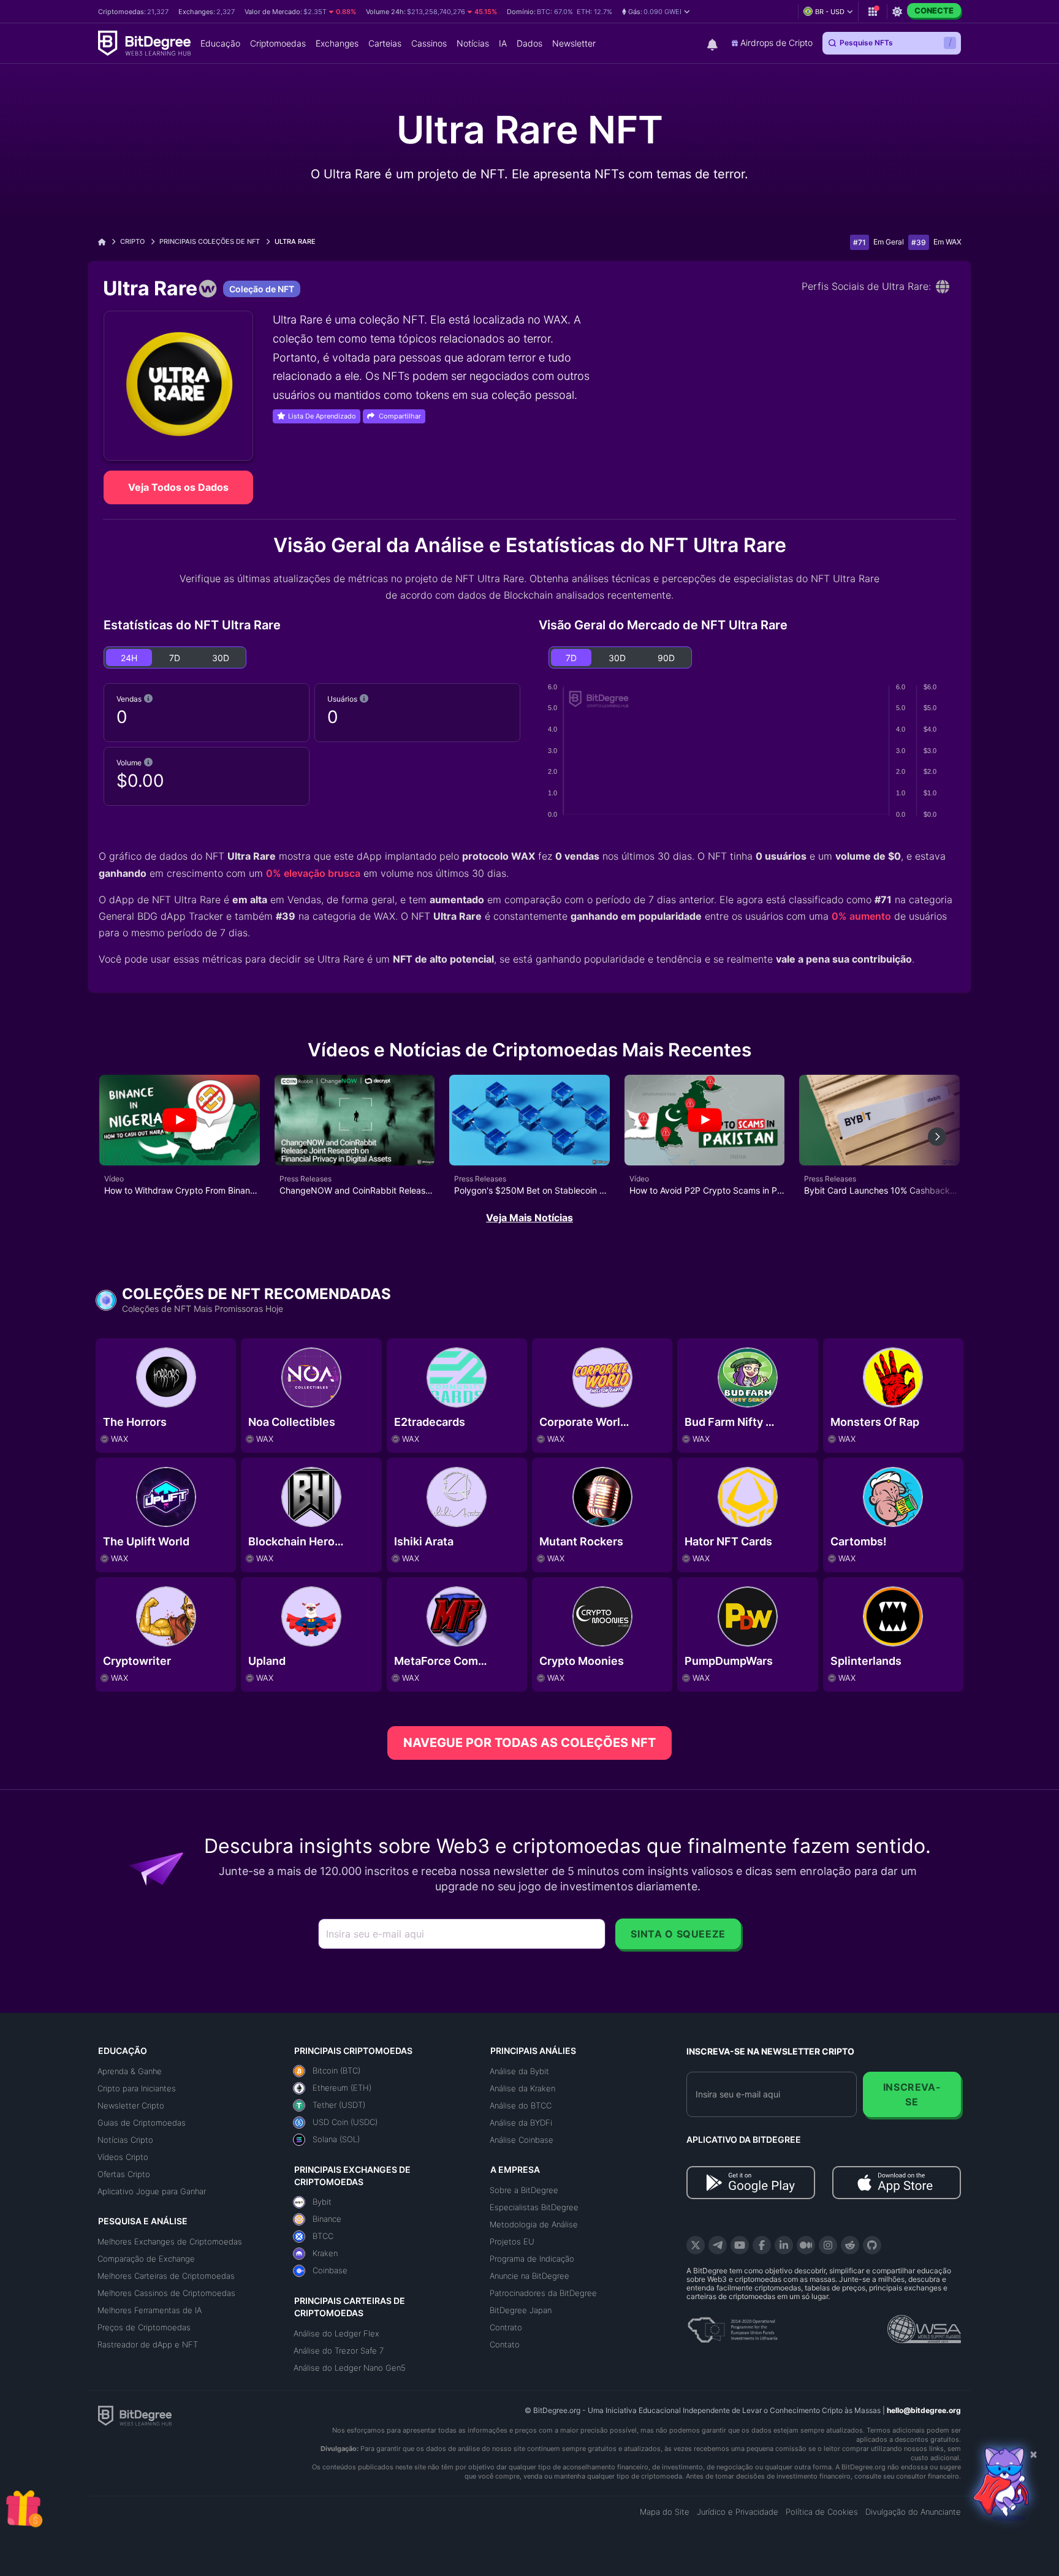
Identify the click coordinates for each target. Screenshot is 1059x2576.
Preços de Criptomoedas (144, 2327)
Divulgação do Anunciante (913, 2512)
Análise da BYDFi (521, 2123)
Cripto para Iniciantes (137, 2088)
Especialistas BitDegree (534, 2207)
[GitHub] (872, 2245)
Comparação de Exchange (146, 2259)
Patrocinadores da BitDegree (543, 2293)
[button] (656, 12)
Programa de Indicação (532, 2259)
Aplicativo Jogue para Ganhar (152, 2191)
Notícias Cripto (125, 2140)
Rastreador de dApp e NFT (148, 2344)
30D (221, 658)
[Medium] (806, 2245)
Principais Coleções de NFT (210, 241)
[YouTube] (740, 2245)
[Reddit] (850, 2245)
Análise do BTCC (521, 2105)
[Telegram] (718, 2245)
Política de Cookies (822, 2512)
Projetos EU (512, 2241)
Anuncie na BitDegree (529, 2276)
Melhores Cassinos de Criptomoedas (166, 2293)
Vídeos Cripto (123, 2157)
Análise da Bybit (519, 2071)
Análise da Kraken (522, 2088)
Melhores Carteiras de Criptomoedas (166, 2276)
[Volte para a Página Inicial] (106, 242)
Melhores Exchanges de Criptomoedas (170, 2241)
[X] (696, 2245)
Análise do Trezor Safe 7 (339, 2351)
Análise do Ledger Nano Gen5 (350, 2368)
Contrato (506, 2327)
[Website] (943, 287)
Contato (505, 2344)
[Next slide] (937, 1137)
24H (129, 658)
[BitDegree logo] (135, 2415)
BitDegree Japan (521, 2310)
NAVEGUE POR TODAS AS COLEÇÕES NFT (529, 1743)
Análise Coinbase (522, 2140)
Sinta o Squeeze (678, 1934)
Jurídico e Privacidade (738, 2512)
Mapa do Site (665, 2512)
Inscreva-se (912, 2094)
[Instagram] (828, 2245)
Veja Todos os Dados (178, 487)
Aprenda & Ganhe (130, 2071)
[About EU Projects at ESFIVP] (732, 2325)
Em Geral (889, 242)
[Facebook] (762, 2245)
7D (175, 658)
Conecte (934, 10)
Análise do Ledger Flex (336, 2333)
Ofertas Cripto (124, 2174)
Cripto (132, 241)
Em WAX (947, 242)
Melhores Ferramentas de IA (150, 2310)
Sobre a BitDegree (524, 2190)
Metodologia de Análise (534, 2224)
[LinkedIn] (784, 2245)
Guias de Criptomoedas (142, 2123)
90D (666, 658)
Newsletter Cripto (131, 2105)
